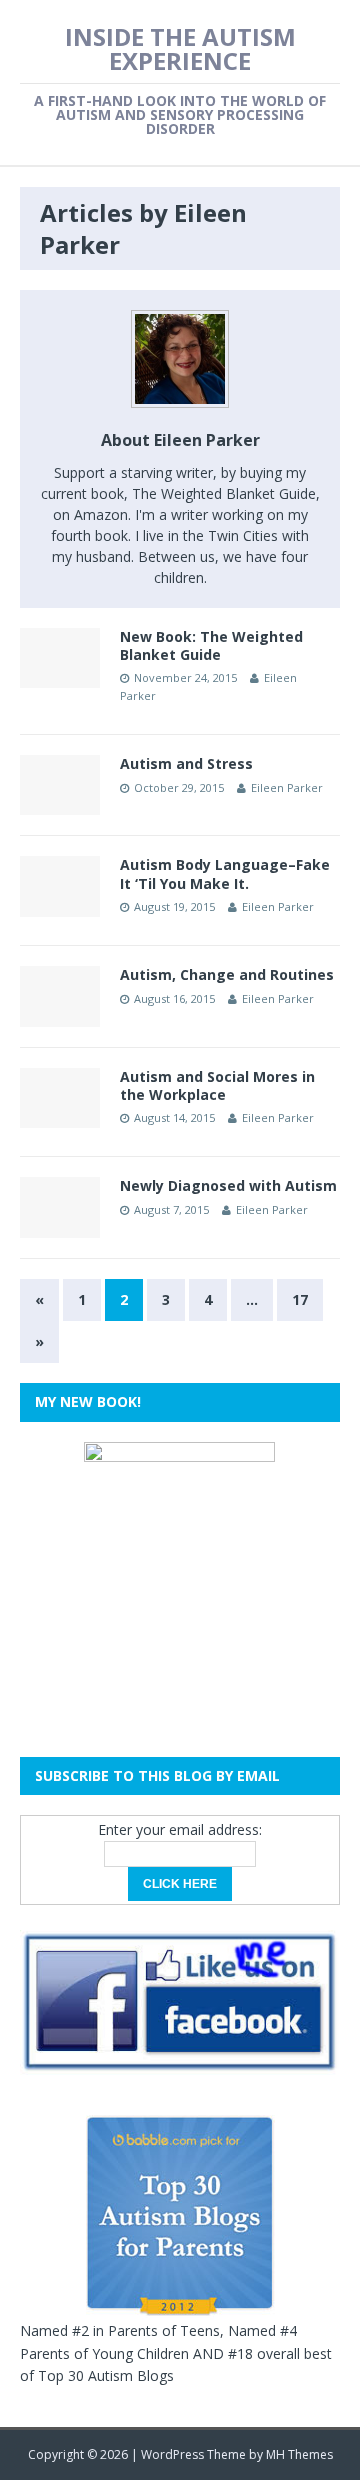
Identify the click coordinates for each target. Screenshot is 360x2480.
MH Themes (299, 2454)
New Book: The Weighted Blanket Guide (211, 645)
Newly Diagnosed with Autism (228, 1185)
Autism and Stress (186, 763)
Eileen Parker (287, 787)
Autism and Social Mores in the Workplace (217, 1085)
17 (300, 1299)
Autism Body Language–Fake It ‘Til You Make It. (225, 873)
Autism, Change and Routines (227, 974)
